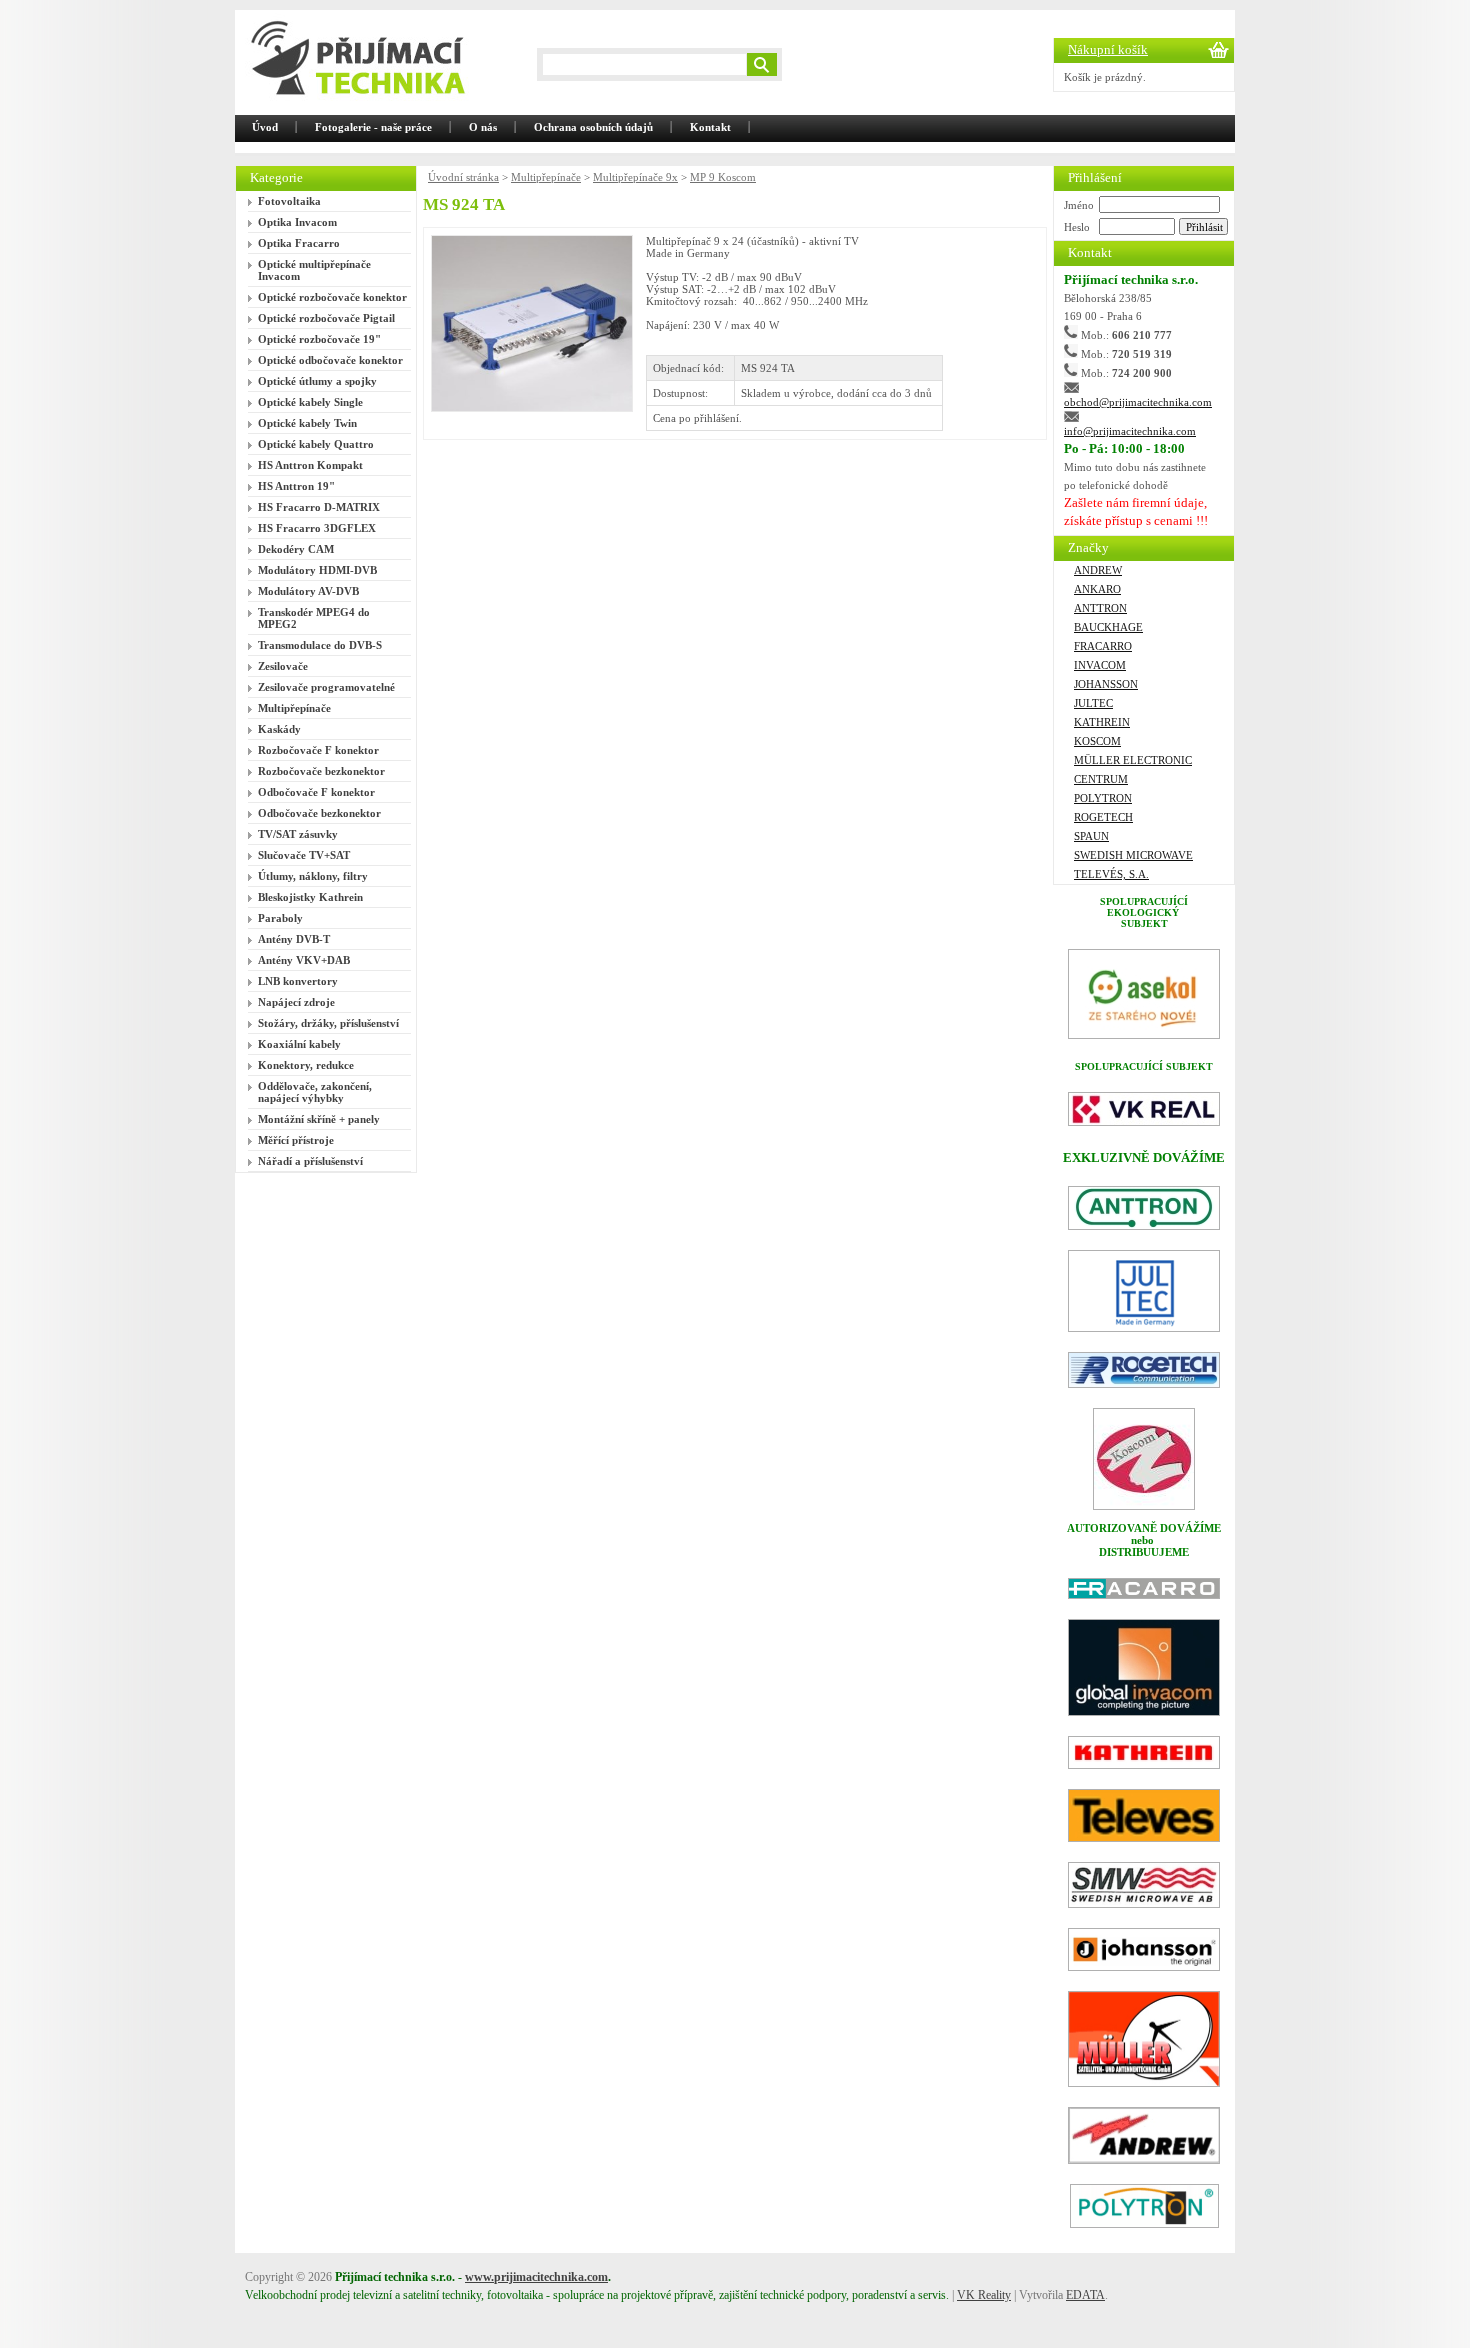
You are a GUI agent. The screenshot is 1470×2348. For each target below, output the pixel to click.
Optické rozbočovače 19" (319, 339)
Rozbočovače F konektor (318, 750)
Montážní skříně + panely (319, 1119)
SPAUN (1091, 836)
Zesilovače (283, 666)
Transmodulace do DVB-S (320, 645)
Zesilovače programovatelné (326, 687)
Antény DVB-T (294, 939)
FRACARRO (1103, 646)
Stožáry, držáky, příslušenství (328, 1023)
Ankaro (1097, 589)
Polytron (1103, 798)
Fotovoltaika (289, 201)
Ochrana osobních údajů (593, 127)
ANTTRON (1100, 608)
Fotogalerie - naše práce (373, 127)
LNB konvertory (298, 981)
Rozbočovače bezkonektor (321, 771)
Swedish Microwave (1133, 855)
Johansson (1106, 684)
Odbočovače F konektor (316, 792)
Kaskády (279, 729)
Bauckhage (1108, 627)
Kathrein (1102, 722)
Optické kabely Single (310, 402)
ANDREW (1098, 570)
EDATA (1085, 2295)
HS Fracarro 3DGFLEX (317, 528)
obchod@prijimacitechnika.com (1138, 402)
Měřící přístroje (296, 1140)
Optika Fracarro (299, 243)
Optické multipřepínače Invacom (314, 270)
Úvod (265, 127)
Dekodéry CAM (296, 549)
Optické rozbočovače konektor (332, 297)
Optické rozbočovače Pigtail (326, 318)
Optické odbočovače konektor (330, 360)
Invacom (1100, 665)
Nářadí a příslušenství (310, 1161)
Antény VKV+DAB (304, 960)
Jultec (1093, 703)
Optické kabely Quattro (316, 444)
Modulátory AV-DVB (308, 591)
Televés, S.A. (1111, 874)
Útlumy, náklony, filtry (313, 876)
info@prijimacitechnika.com (1130, 431)
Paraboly (280, 918)
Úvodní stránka (463, 177)
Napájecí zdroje (296, 1002)
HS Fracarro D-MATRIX (319, 507)
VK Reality (984, 2295)
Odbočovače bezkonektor (319, 813)
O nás (483, 127)
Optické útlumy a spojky (317, 381)
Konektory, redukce (306, 1065)
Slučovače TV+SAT (304, 855)
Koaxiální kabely (299, 1044)
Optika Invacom (297, 222)
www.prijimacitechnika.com (536, 2277)
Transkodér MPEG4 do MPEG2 (314, 618)
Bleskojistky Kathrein (310, 897)
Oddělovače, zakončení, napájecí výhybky (315, 1092)
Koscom (1097, 741)
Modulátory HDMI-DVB (317, 570)
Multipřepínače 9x (635, 177)
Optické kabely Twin (307, 423)
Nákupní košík (1108, 49)
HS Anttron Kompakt (310, 465)
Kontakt (710, 127)
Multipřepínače (294, 708)
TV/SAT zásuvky (298, 834)
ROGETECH (1103, 817)
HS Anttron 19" (296, 486)
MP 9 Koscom (723, 177)
